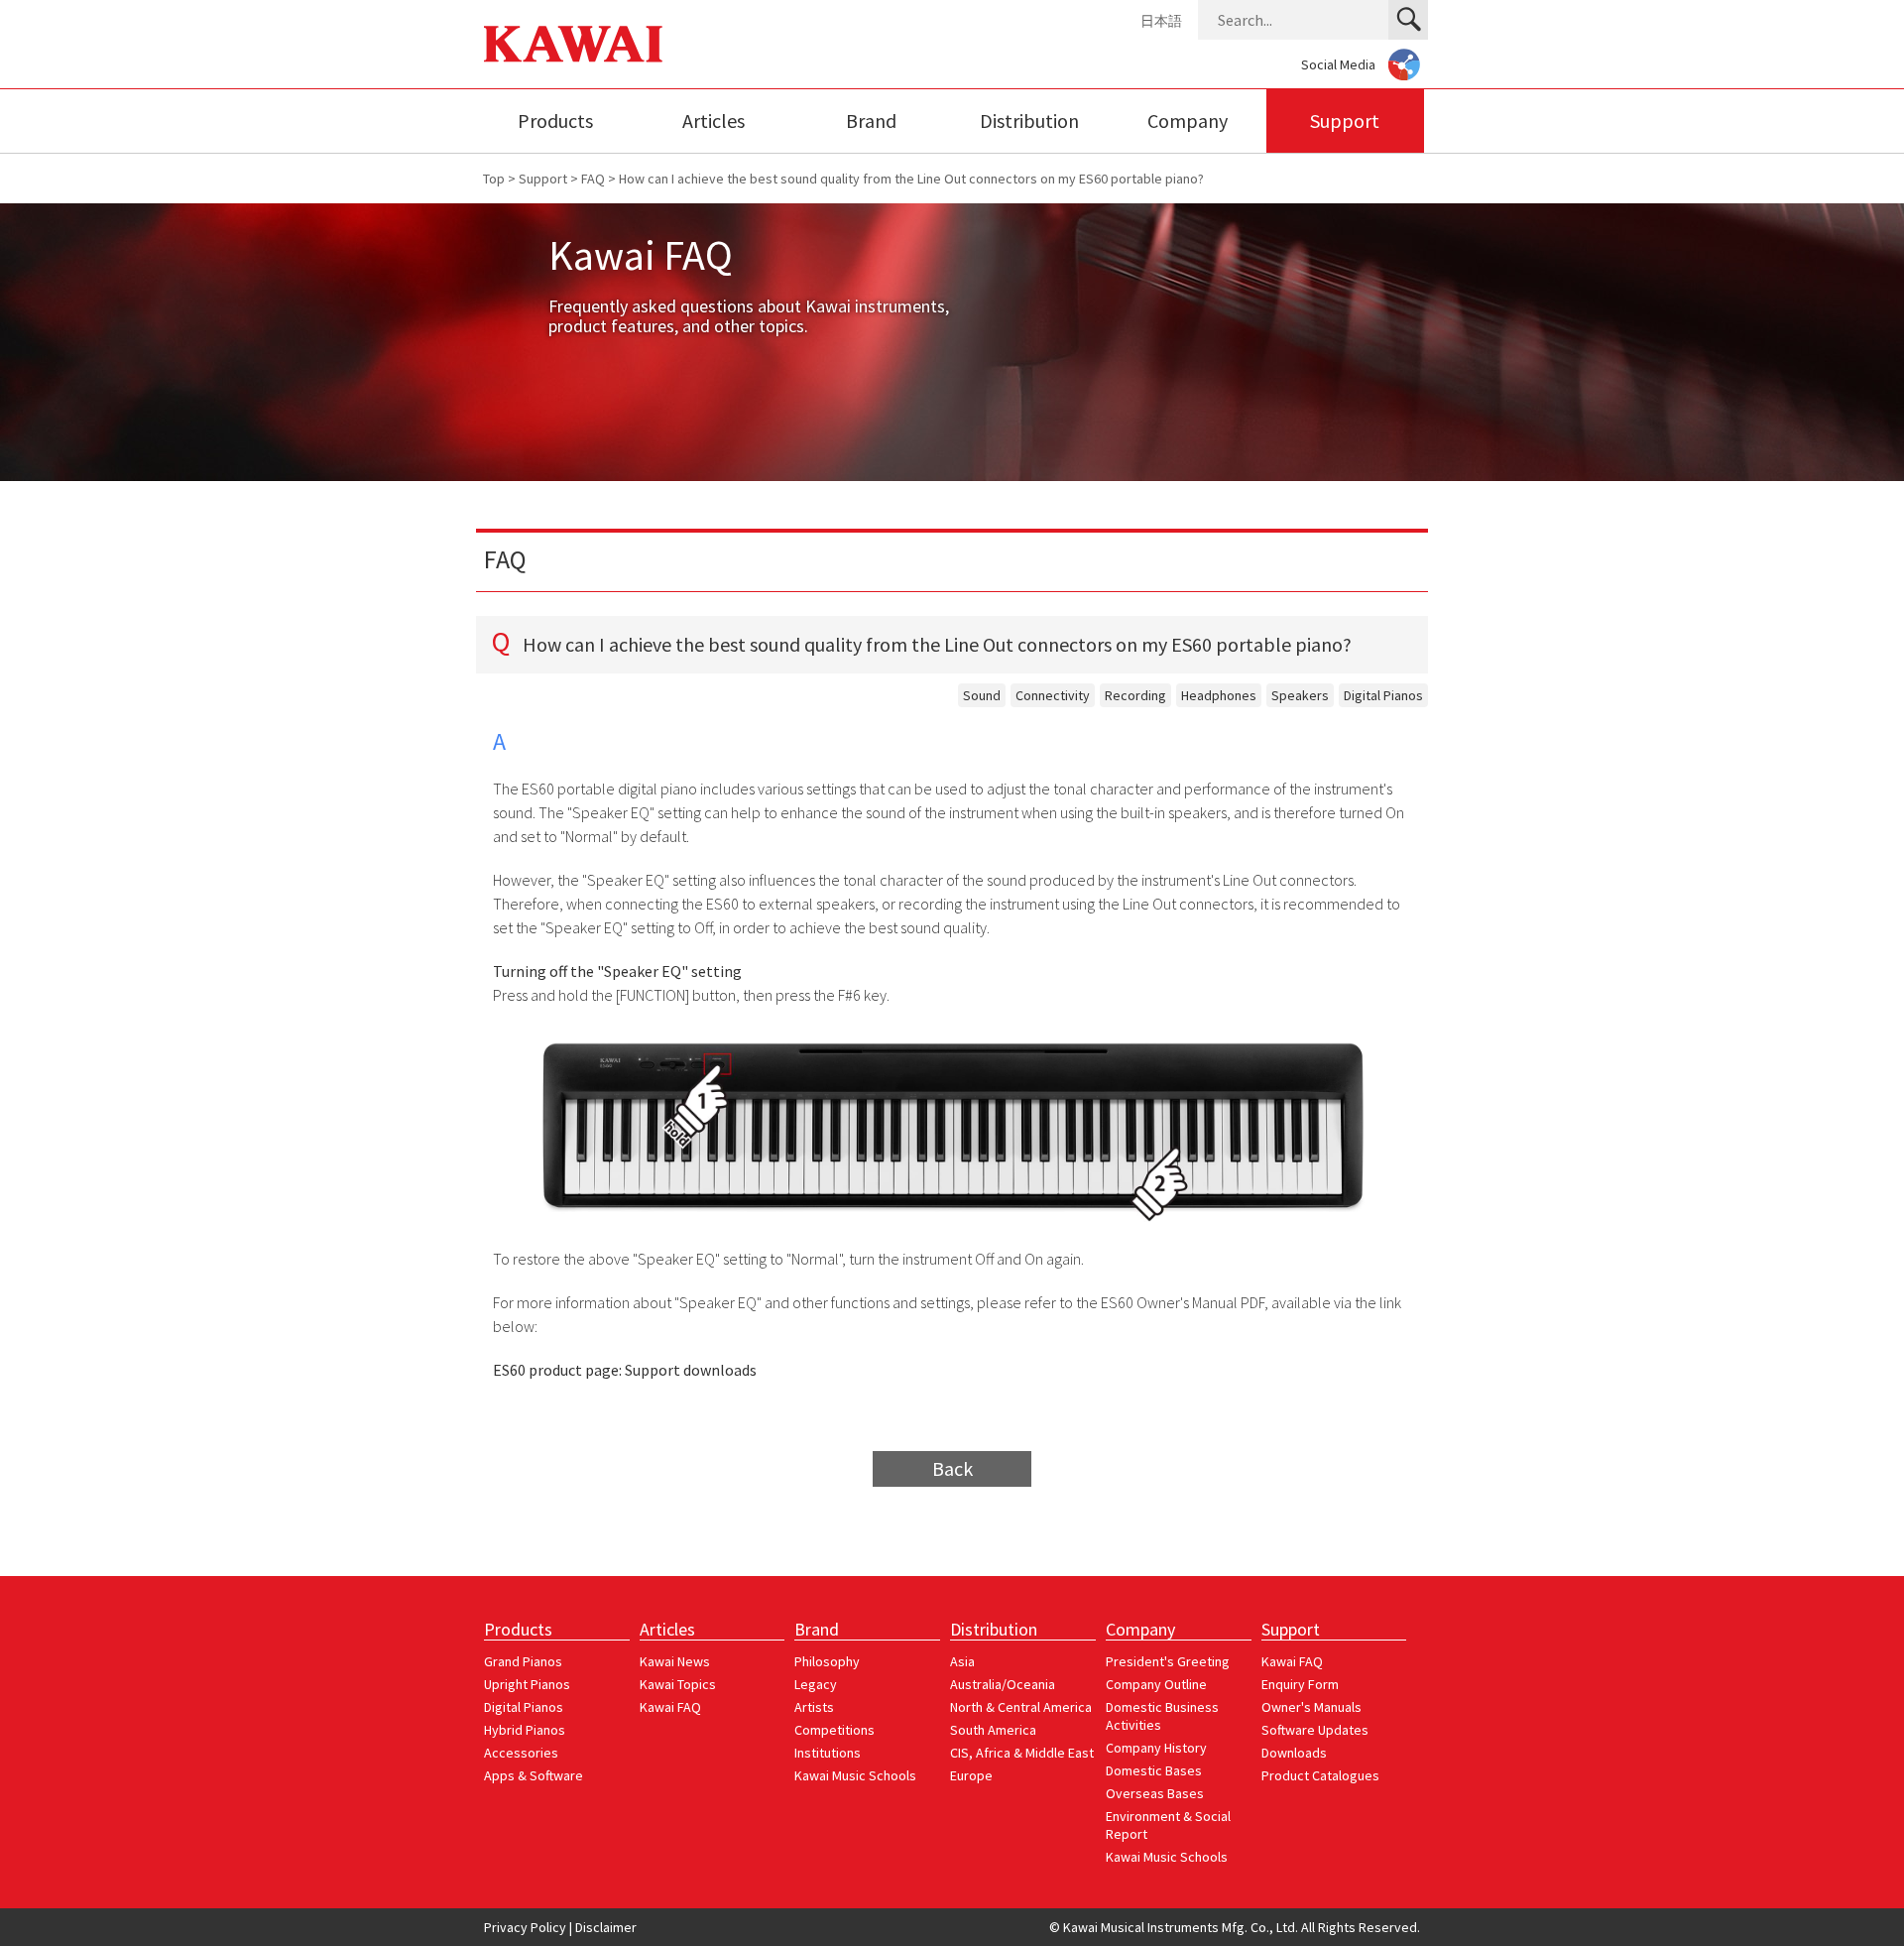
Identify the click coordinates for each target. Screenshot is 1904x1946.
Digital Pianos (1383, 695)
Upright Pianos (527, 1684)
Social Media (1338, 64)
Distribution (1029, 121)
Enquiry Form (1300, 1684)
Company (1188, 121)
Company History (1156, 1748)
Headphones (1219, 695)
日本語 (1161, 21)
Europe (971, 1775)
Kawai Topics (678, 1684)
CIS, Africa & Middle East (1022, 1753)
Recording (1135, 695)
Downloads (1294, 1753)
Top (494, 179)
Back (952, 1468)
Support (1345, 121)
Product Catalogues (1320, 1775)
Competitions (834, 1730)
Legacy (816, 1684)
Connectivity (1053, 695)
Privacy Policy (525, 1927)
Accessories (521, 1753)
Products (555, 121)
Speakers (1300, 695)
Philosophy (827, 1661)
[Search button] (1408, 20)
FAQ (593, 179)
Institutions (828, 1753)
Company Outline (1156, 1684)
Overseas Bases (1155, 1793)
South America (993, 1730)
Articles (714, 121)
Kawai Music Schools (855, 1775)
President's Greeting (1168, 1661)
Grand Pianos (523, 1661)
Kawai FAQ (670, 1707)
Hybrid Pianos (525, 1730)
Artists (814, 1707)
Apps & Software (534, 1775)
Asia (962, 1661)
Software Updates (1315, 1730)
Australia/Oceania (1003, 1684)
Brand (871, 121)
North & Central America (1021, 1707)
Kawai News (675, 1661)
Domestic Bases (1154, 1770)
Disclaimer (606, 1927)
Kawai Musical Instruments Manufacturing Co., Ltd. (573, 44)
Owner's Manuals (1311, 1707)
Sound (982, 695)
